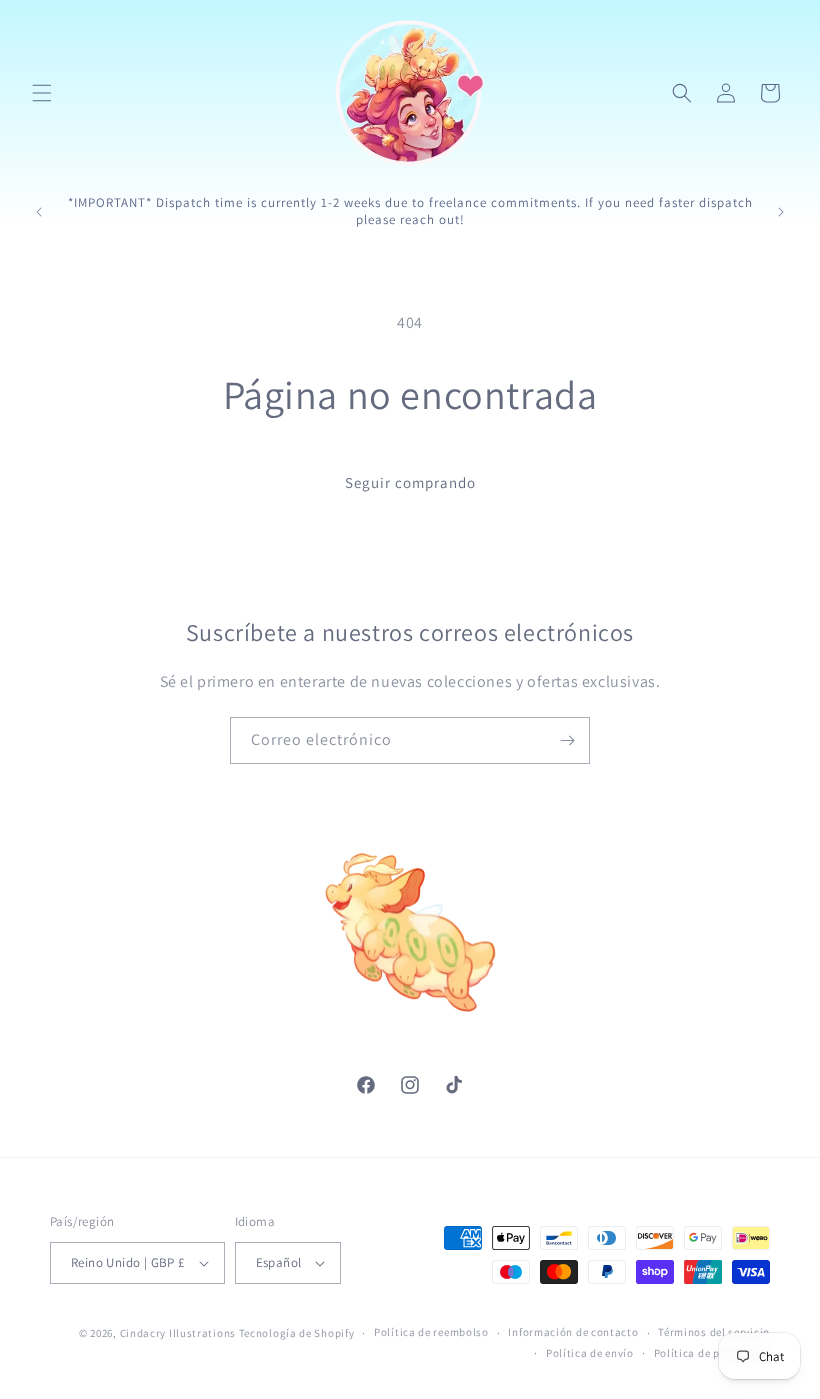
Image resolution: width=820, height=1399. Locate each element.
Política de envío (590, 1353)
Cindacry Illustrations (178, 1333)
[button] (42, 93)
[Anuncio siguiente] (781, 212)
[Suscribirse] (567, 740)
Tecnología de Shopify (297, 1333)
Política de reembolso (431, 1332)
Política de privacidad (712, 1353)
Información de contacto (573, 1332)
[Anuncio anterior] (39, 212)
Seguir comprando (410, 482)
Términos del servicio (714, 1332)
